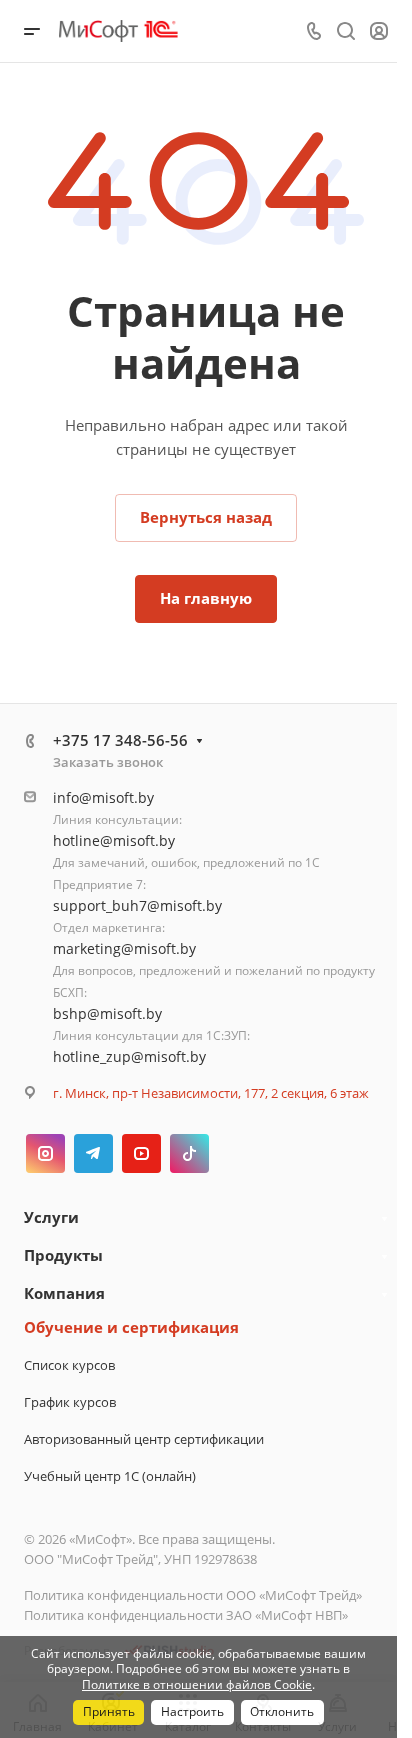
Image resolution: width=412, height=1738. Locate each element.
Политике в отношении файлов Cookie (197, 1684)
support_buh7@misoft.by (137, 905)
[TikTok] (189, 1153)
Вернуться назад (206, 517)
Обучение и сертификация (131, 1327)
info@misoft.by (103, 797)
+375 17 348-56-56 (120, 740)
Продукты (63, 1255)
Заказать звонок (108, 762)
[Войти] (379, 31)
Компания (64, 1293)
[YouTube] (141, 1153)
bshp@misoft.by (107, 1013)
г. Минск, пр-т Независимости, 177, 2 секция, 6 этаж (211, 1093)
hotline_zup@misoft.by (129, 1056)
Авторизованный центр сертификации (144, 1439)
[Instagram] (45, 1153)
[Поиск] (345, 31)
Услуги (51, 1217)
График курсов (70, 1402)
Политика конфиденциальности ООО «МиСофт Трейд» (193, 1595)
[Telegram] (93, 1153)
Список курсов (69, 1365)
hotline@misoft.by (114, 840)
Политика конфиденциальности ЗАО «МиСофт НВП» (186, 1615)
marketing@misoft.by (124, 948)
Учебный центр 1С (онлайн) (110, 1476)
